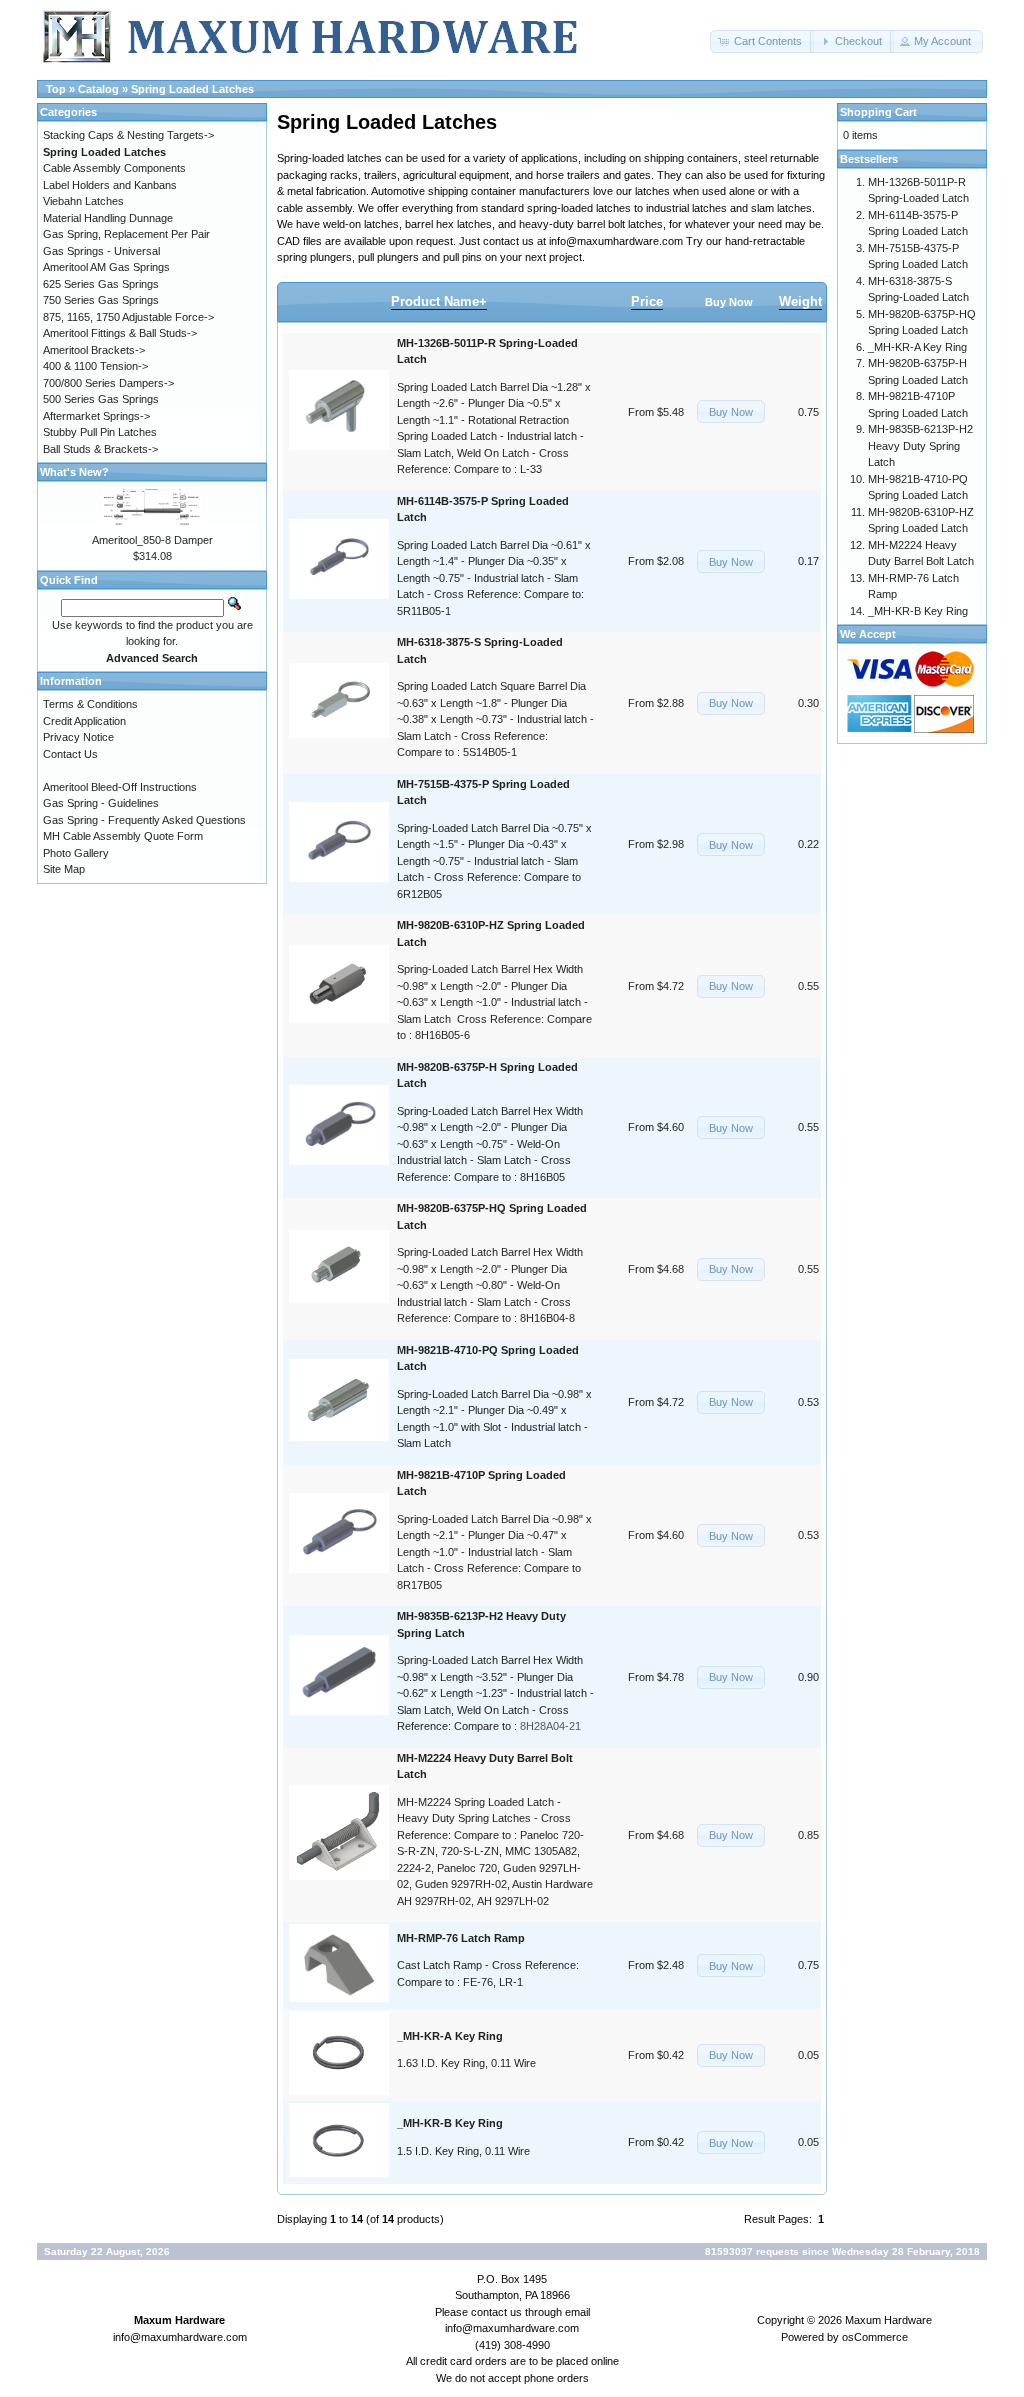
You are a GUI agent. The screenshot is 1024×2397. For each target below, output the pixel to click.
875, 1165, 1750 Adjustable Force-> (128, 317)
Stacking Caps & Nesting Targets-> (128, 135)
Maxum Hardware (888, 2320)
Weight (800, 301)
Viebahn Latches (83, 201)
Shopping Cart (878, 112)
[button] (762, 41)
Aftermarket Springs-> (96, 416)
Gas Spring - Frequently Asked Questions (144, 820)
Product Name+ (439, 301)
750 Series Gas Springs (101, 300)
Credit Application (84, 721)
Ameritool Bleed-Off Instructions (120, 787)
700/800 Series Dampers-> (108, 383)
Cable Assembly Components (114, 168)
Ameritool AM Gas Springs (106, 267)
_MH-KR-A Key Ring (917, 347)
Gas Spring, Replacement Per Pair (126, 234)
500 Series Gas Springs (101, 399)
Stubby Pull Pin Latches (100, 432)
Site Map (64, 869)
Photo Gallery (76, 853)
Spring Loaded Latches (192, 89)
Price (647, 301)
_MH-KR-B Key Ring (918, 611)
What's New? (74, 472)
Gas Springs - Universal (101, 251)
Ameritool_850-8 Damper (152, 540)
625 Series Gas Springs (101, 284)
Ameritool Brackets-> (94, 350)
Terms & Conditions (90, 704)
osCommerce (875, 2337)
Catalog (98, 89)
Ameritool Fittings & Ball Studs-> (120, 333)
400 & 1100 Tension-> (95, 366)
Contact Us (70, 754)
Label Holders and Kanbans (110, 185)
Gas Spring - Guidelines (101, 803)
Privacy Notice (78, 737)
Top (56, 89)
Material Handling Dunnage (108, 218)
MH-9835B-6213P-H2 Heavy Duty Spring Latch (920, 445)
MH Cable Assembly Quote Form (123, 836)
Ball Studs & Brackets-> (100, 449)
